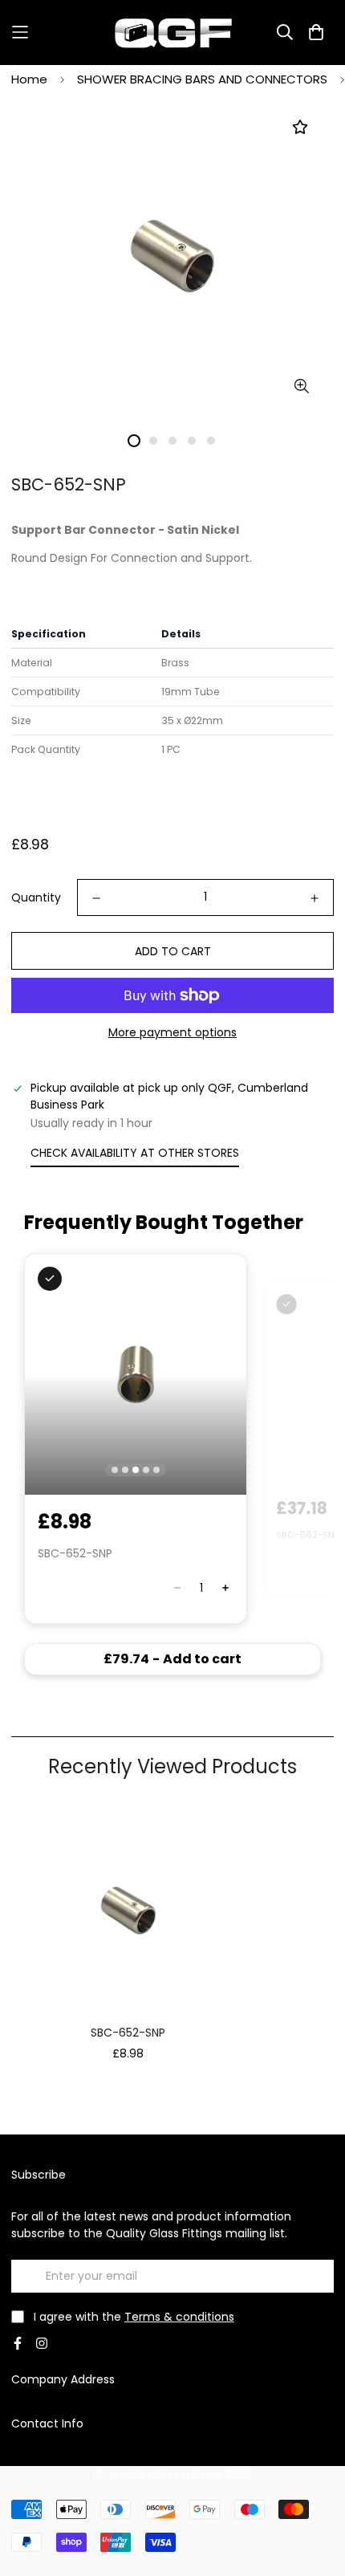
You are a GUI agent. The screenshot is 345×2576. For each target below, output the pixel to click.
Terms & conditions (179, 2317)
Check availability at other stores (135, 1153)
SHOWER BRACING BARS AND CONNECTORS (202, 79)
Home (29, 79)
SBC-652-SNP (128, 2033)
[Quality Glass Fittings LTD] (173, 33)
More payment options (172, 1032)
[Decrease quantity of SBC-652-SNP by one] (96, 898)
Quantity (36, 897)
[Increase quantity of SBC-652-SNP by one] (315, 898)
